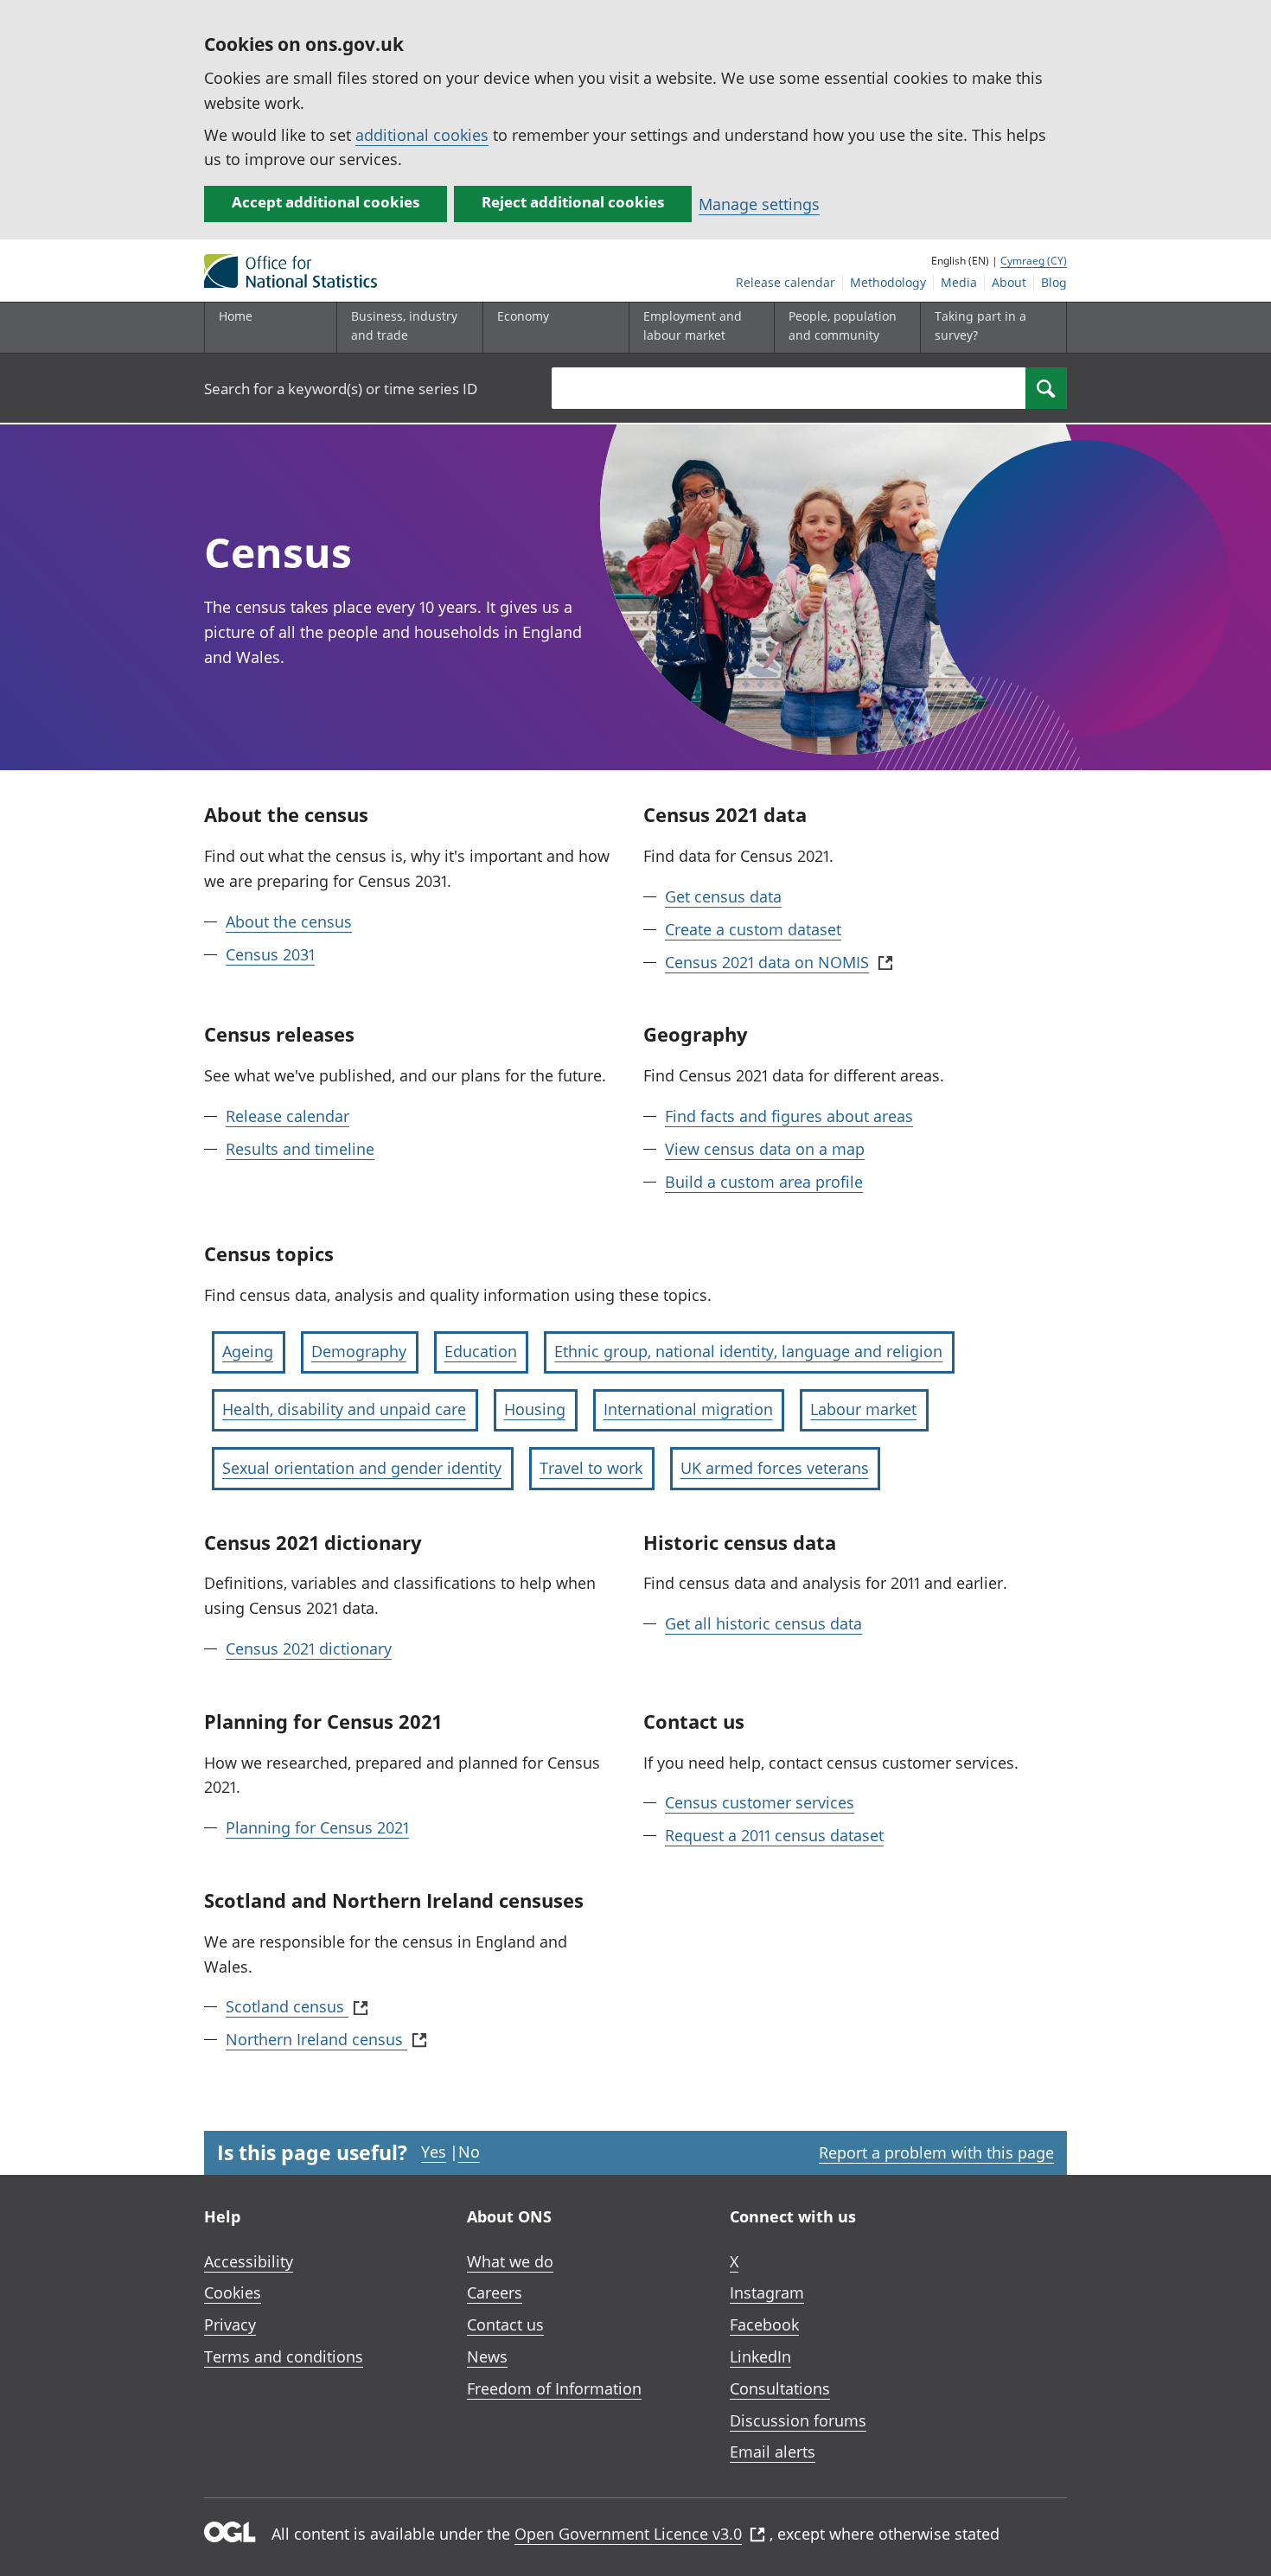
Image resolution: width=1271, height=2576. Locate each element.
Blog (1054, 282)
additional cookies (422, 135)
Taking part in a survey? (980, 325)
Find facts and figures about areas (789, 1116)
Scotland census (287, 2006)
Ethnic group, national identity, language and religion (748, 1351)
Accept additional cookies (326, 202)
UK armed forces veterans (775, 1468)
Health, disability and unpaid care (344, 1409)
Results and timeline (300, 1149)
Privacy (230, 2324)
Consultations (780, 2388)
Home (236, 316)
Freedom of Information (554, 2388)
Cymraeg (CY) (1034, 261)
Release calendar (786, 282)
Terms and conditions (284, 2356)
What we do (510, 2261)
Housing (535, 1409)
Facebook (764, 2324)
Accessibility (249, 2261)
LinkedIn (760, 2356)
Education (481, 1351)
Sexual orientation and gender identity (362, 1468)
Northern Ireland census (316, 2039)
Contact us (505, 2324)
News (487, 2356)
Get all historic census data (763, 1623)
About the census (289, 921)
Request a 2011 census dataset (774, 1835)
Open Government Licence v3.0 (628, 2534)
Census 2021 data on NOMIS (767, 962)
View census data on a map (765, 1149)
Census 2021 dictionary (309, 1648)
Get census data (723, 896)
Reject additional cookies (573, 202)
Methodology (888, 282)
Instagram (767, 2292)
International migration (688, 1409)
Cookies (233, 2292)
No (469, 2152)
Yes (434, 2152)
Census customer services (760, 1802)
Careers (495, 2292)
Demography (359, 1351)
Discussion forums (798, 2420)
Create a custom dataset (753, 929)
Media (959, 282)
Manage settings (759, 204)
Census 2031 (270, 954)
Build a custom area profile (764, 1182)
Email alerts (773, 2452)
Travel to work (591, 1468)
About (1009, 282)
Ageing (248, 1351)
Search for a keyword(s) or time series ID (341, 389)
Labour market (863, 1409)
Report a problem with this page (936, 2152)
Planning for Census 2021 (317, 1827)
